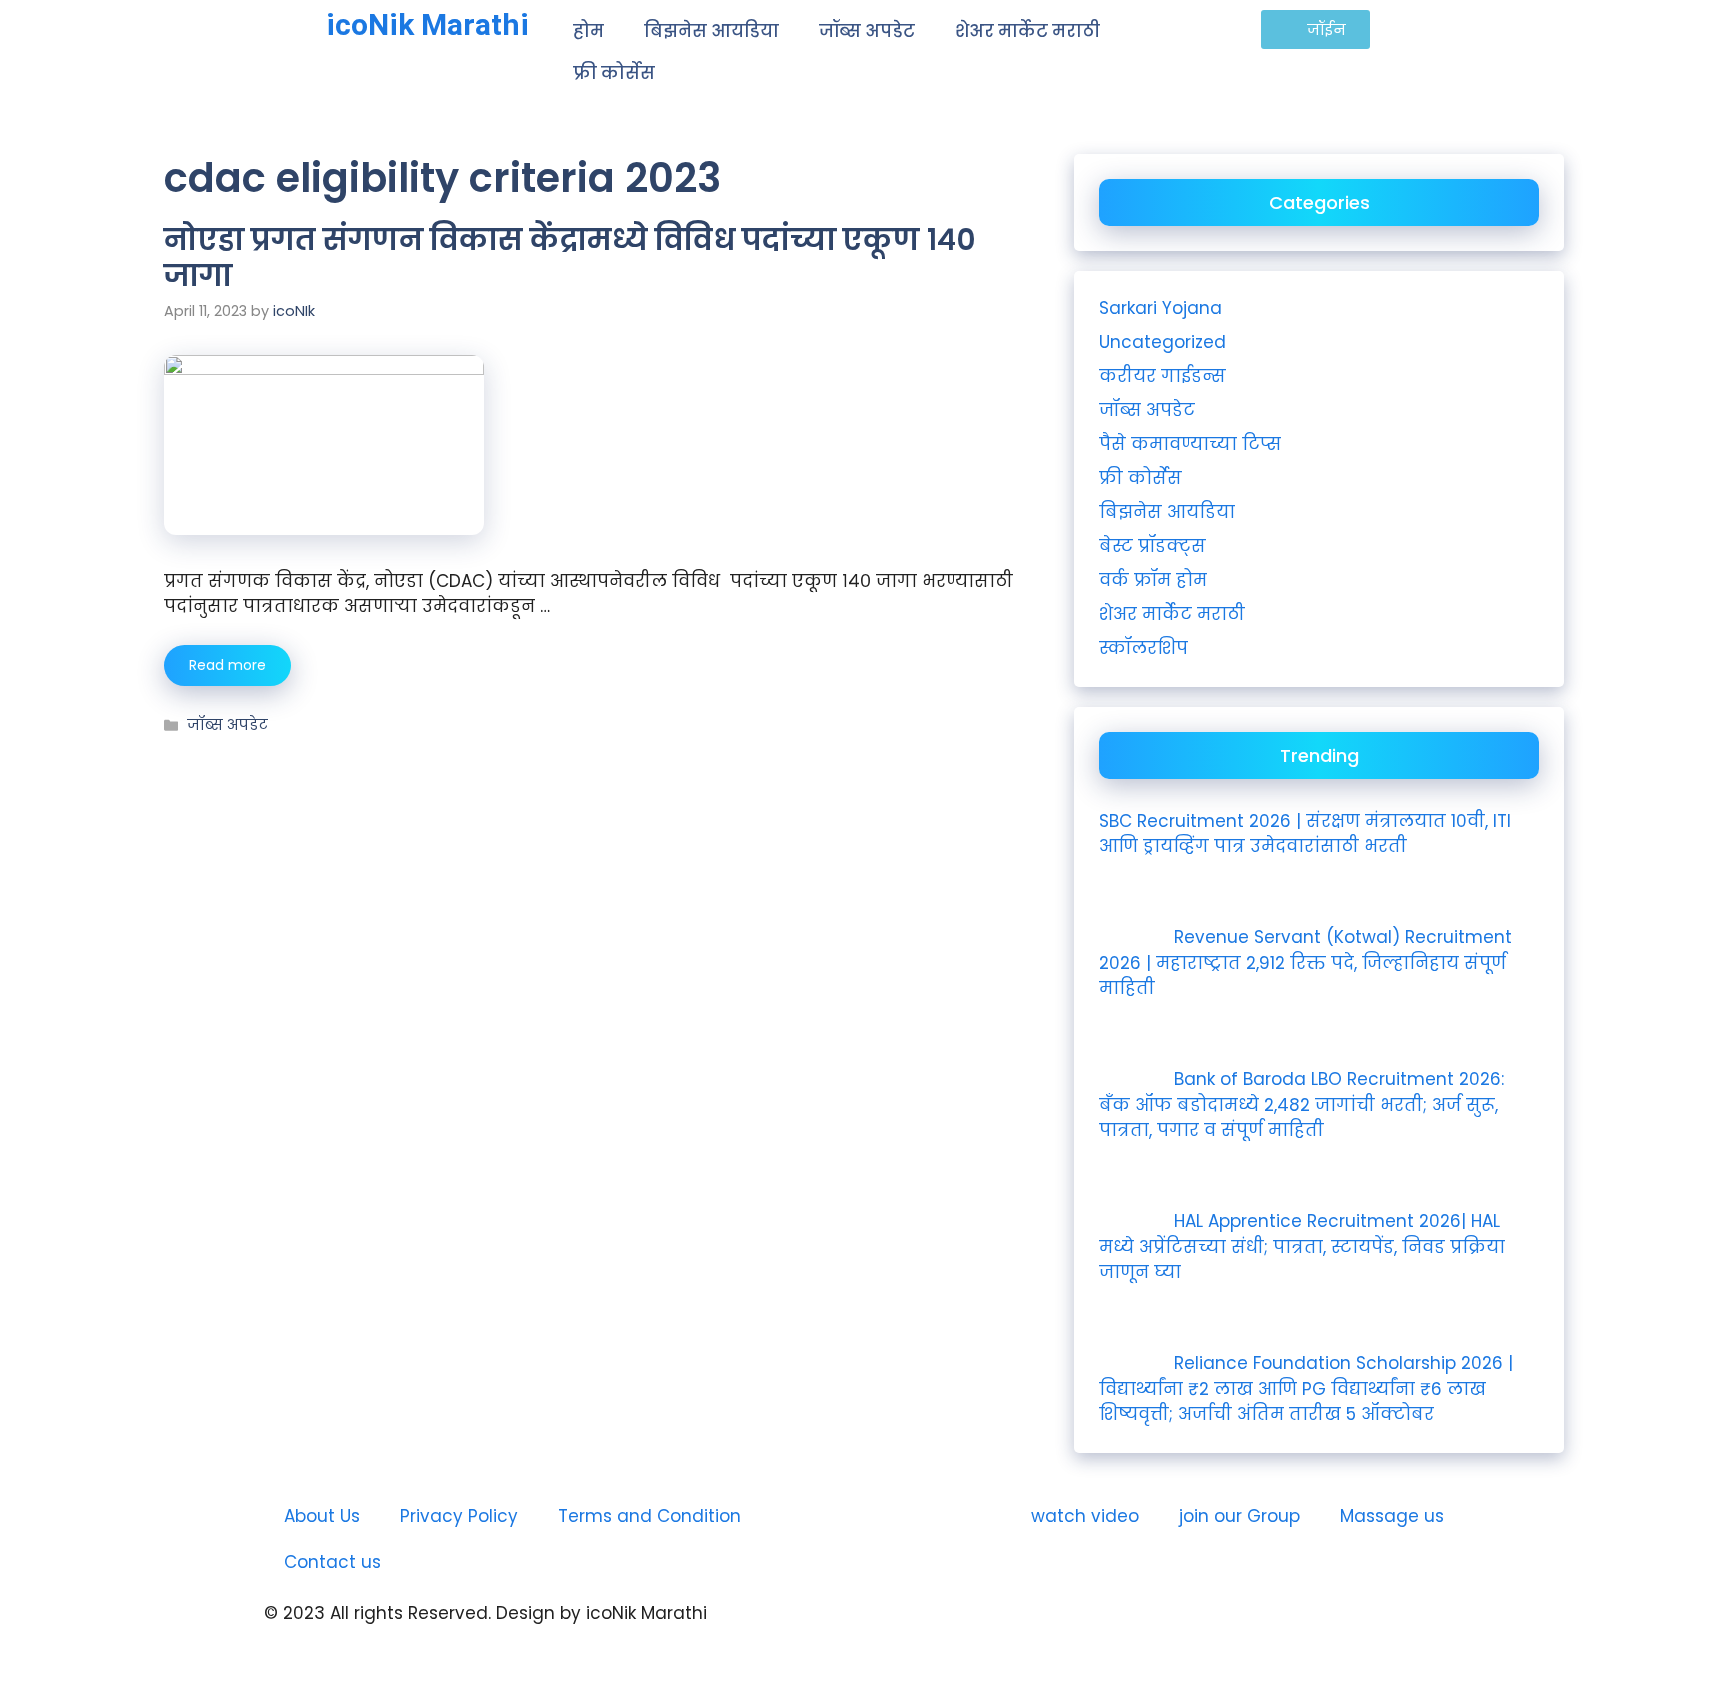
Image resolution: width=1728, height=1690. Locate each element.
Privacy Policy (459, 1516)
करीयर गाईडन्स (1162, 376)
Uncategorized (1162, 342)
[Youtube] (899, 1630)
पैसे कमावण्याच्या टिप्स (1190, 444)
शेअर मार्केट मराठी (1027, 31)
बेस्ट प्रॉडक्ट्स (1152, 546)
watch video (1085, 1516)
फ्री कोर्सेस (614, 73)
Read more (227, 665)
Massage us (1392, 1516)
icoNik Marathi (427, 24)
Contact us (332, 1562)
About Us (322, 1516)
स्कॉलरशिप (1143, 648)
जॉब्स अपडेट (867, 31)
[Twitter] (1064, 1630)
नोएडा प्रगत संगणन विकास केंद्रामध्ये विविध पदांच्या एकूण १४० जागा (570, 257)
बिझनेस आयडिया (711, 31)
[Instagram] (954, 1630)
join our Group (1239, 1516)
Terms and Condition (649, 1516)
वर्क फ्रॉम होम (1153, 580)
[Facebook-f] (1009, 1630)
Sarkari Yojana (1160, 308)
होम (588, 31)
